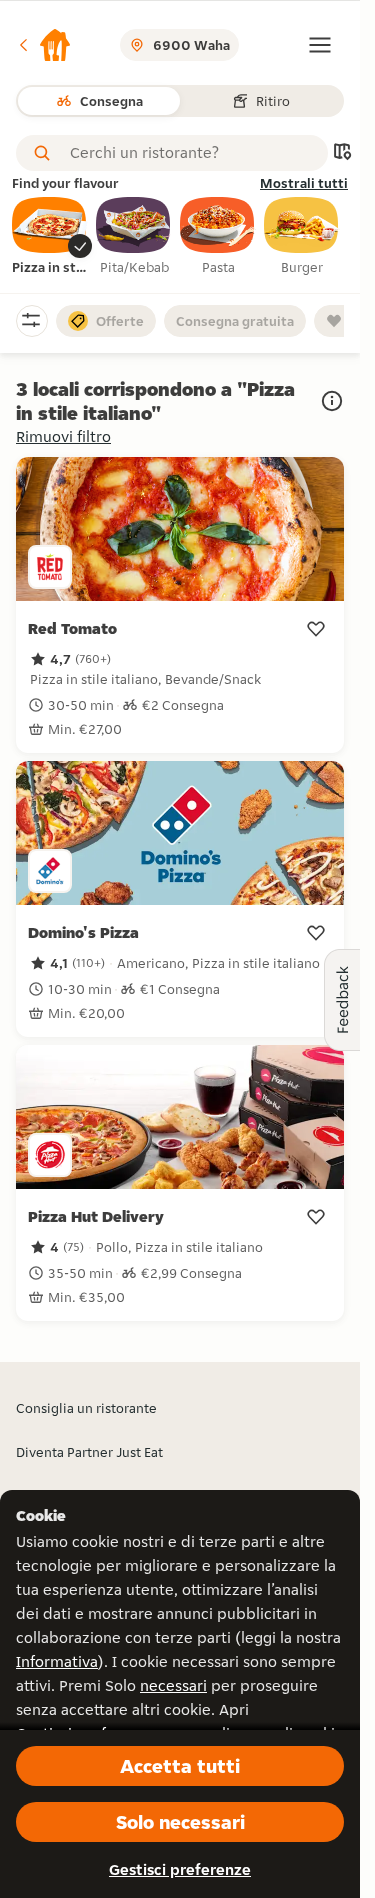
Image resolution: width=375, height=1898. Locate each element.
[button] (44, 45)
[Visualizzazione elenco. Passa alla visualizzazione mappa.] (342, 153)
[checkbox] (50, 237)
